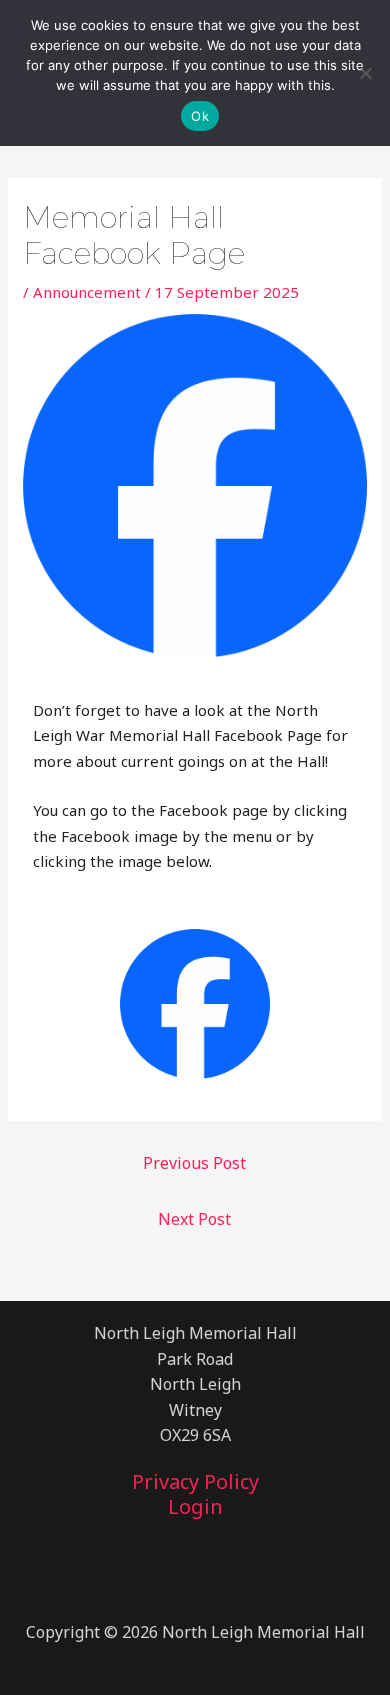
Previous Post (194, 1163)
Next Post (194, 1219)
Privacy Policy (195, 1482)
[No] (365, 73)
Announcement (87, 292)
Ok (200, 116)
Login (195, 1507)
